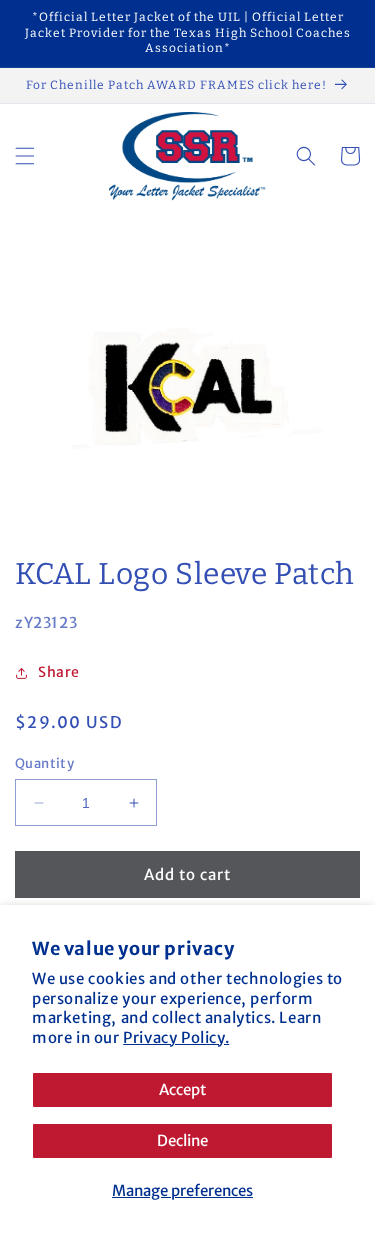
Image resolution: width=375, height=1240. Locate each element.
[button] (25, 156)
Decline (182, 1140)
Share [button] (59, 672)
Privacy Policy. (176, 1037)
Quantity (44, 763)
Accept (182, 1089)
